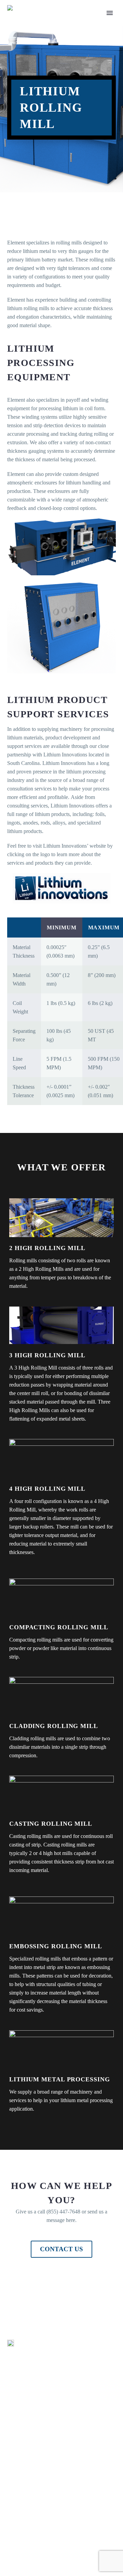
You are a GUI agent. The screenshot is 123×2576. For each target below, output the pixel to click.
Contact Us (61, 2249)
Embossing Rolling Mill (56, 1946)
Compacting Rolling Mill (59, 1627)
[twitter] (26, 2548)
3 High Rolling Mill (47, 1355)
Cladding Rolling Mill (54, 1726)
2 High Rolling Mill (47, 1248)
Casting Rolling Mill (51, 1824)
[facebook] (11, 2548)
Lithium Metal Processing (60, 2079)
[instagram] (41, 2548)
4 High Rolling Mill (47, 1489)
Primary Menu (110, 13)
